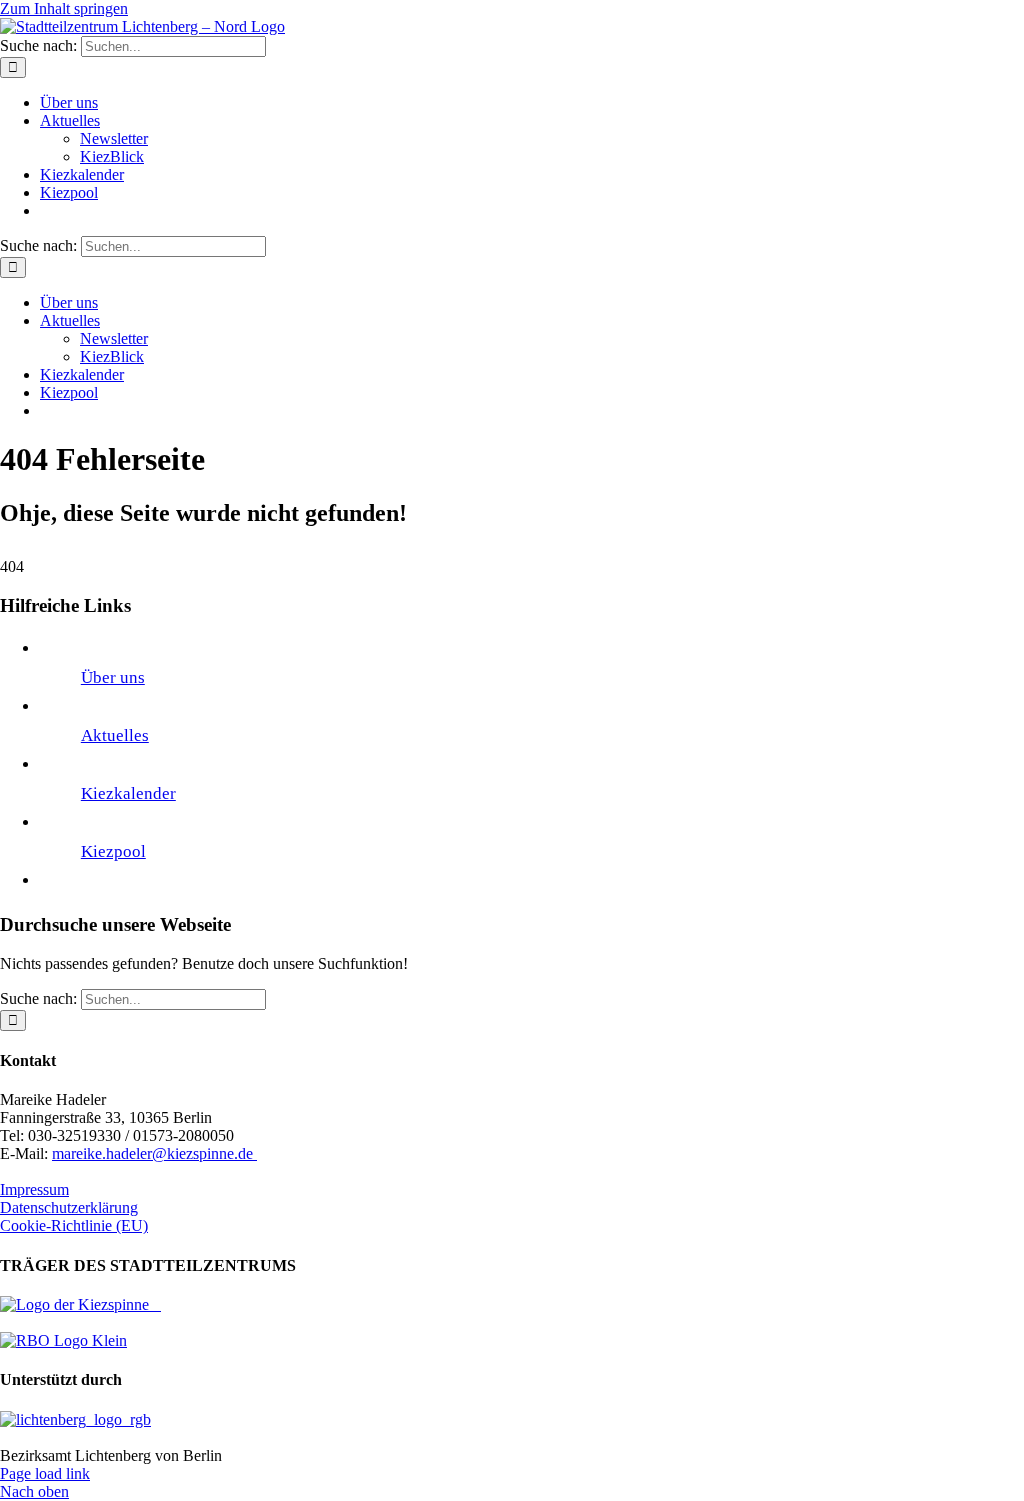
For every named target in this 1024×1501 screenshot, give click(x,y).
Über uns (113, 677)
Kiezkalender (128, 793)
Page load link (45, 1473)
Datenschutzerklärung (69, 1207)
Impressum (34, 1189)
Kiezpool (113, 851)
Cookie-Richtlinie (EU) (74, 1225)
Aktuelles (115, 735)
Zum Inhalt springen (64, 8)
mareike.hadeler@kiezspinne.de (154, 1153)
